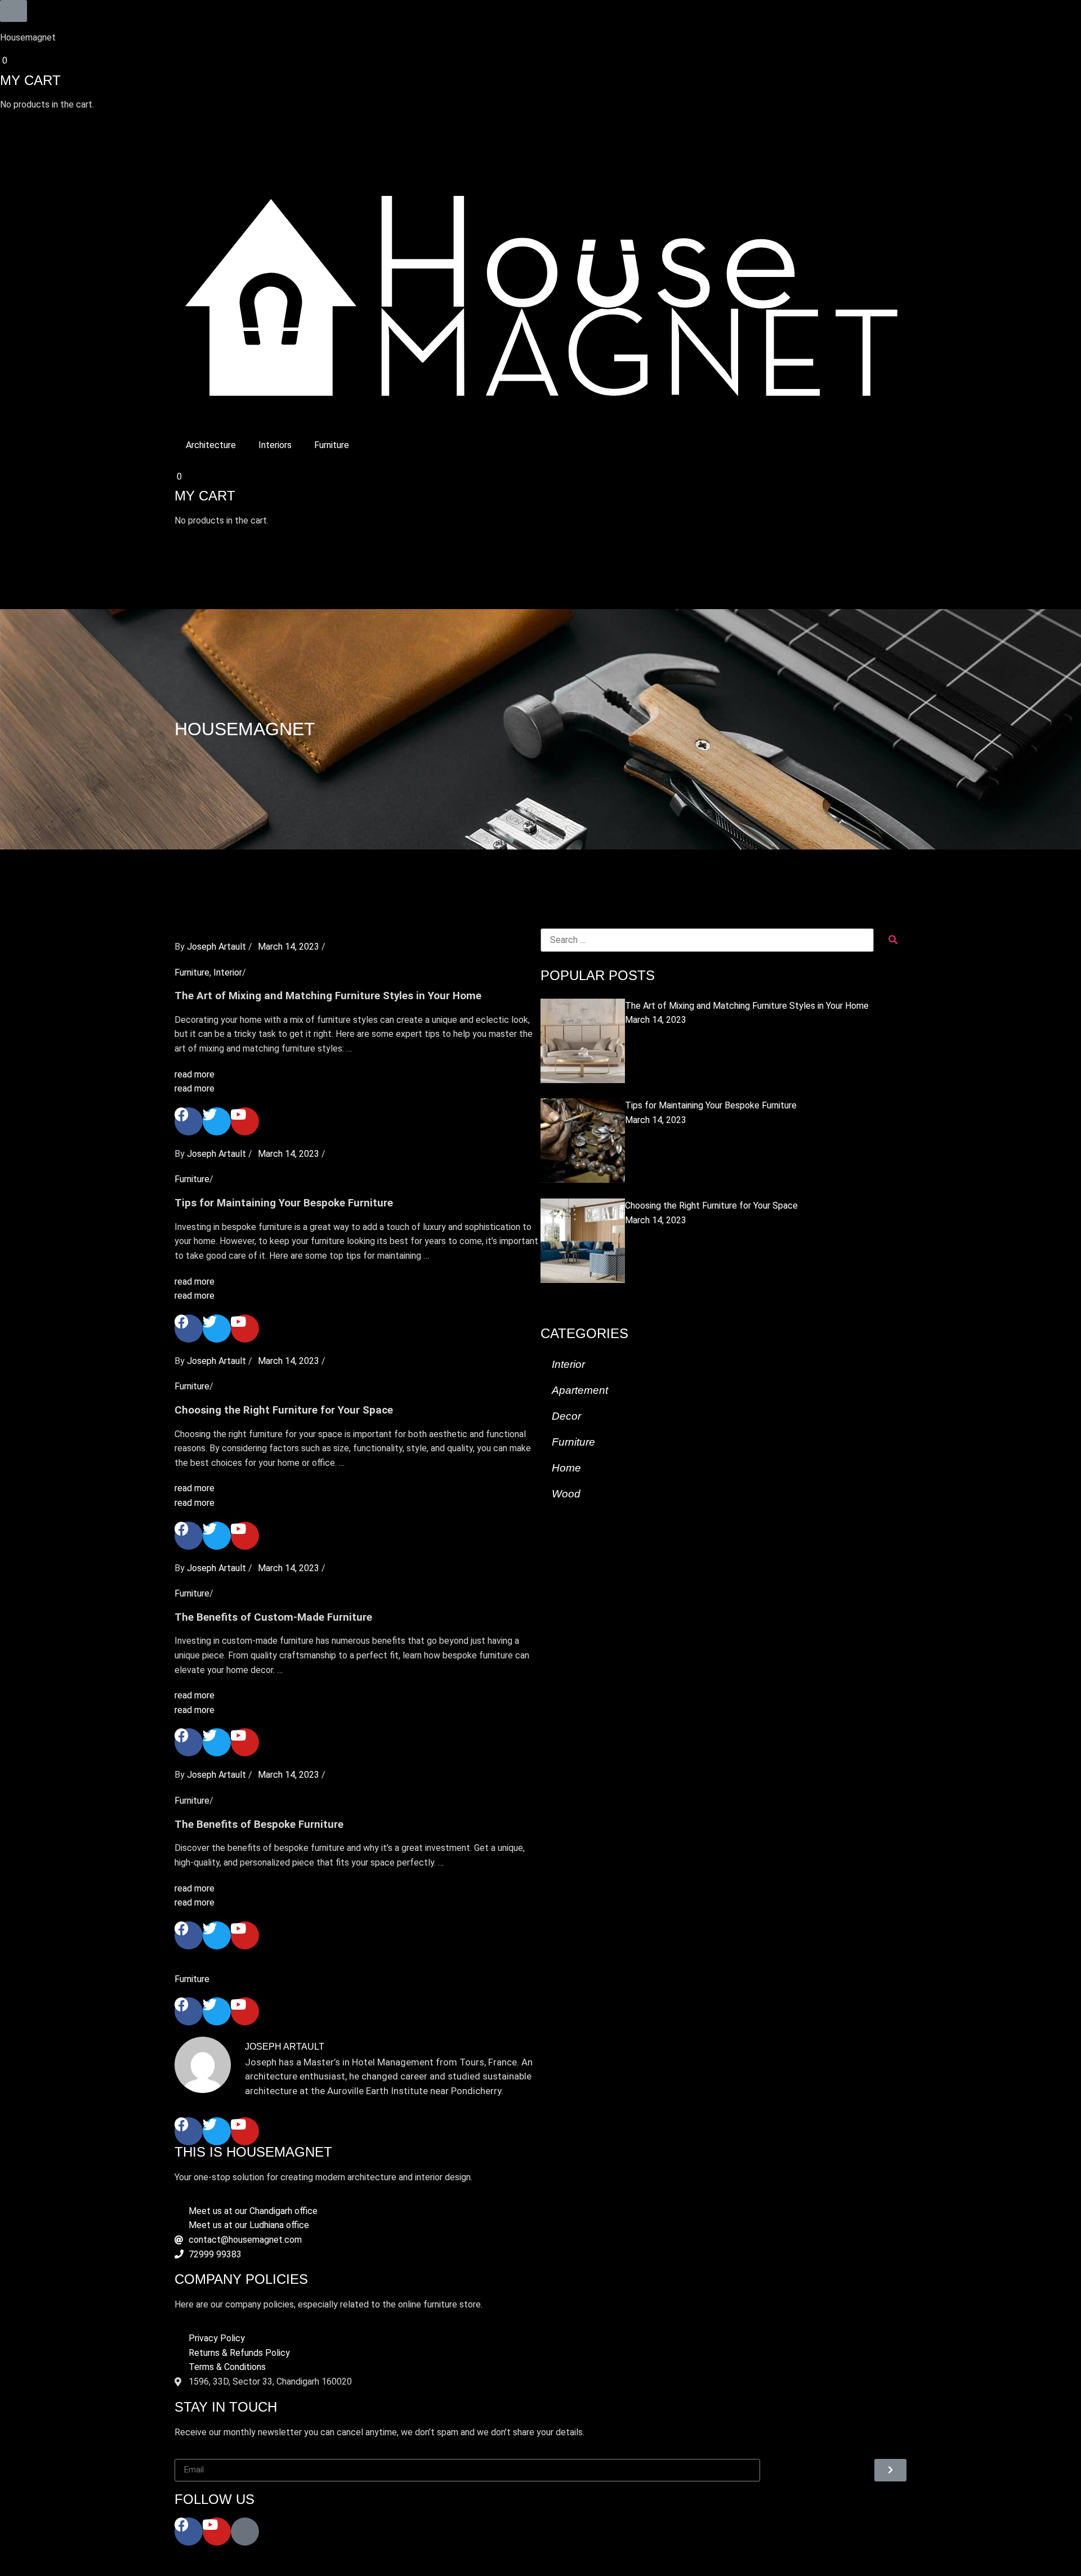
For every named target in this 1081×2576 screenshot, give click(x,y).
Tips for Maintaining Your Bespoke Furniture (711, 1105)
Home (566, 1468)
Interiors (275, 445)
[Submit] (890, 2470)
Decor (566, 1416)
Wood (566, 1494)
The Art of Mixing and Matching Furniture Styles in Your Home (747, 1006)
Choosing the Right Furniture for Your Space (711, 1206)
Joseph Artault (216, 947)
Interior (228, 972)
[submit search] (893, 940)
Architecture (211, 445)
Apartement (580, 1390)
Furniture (332, 445)
